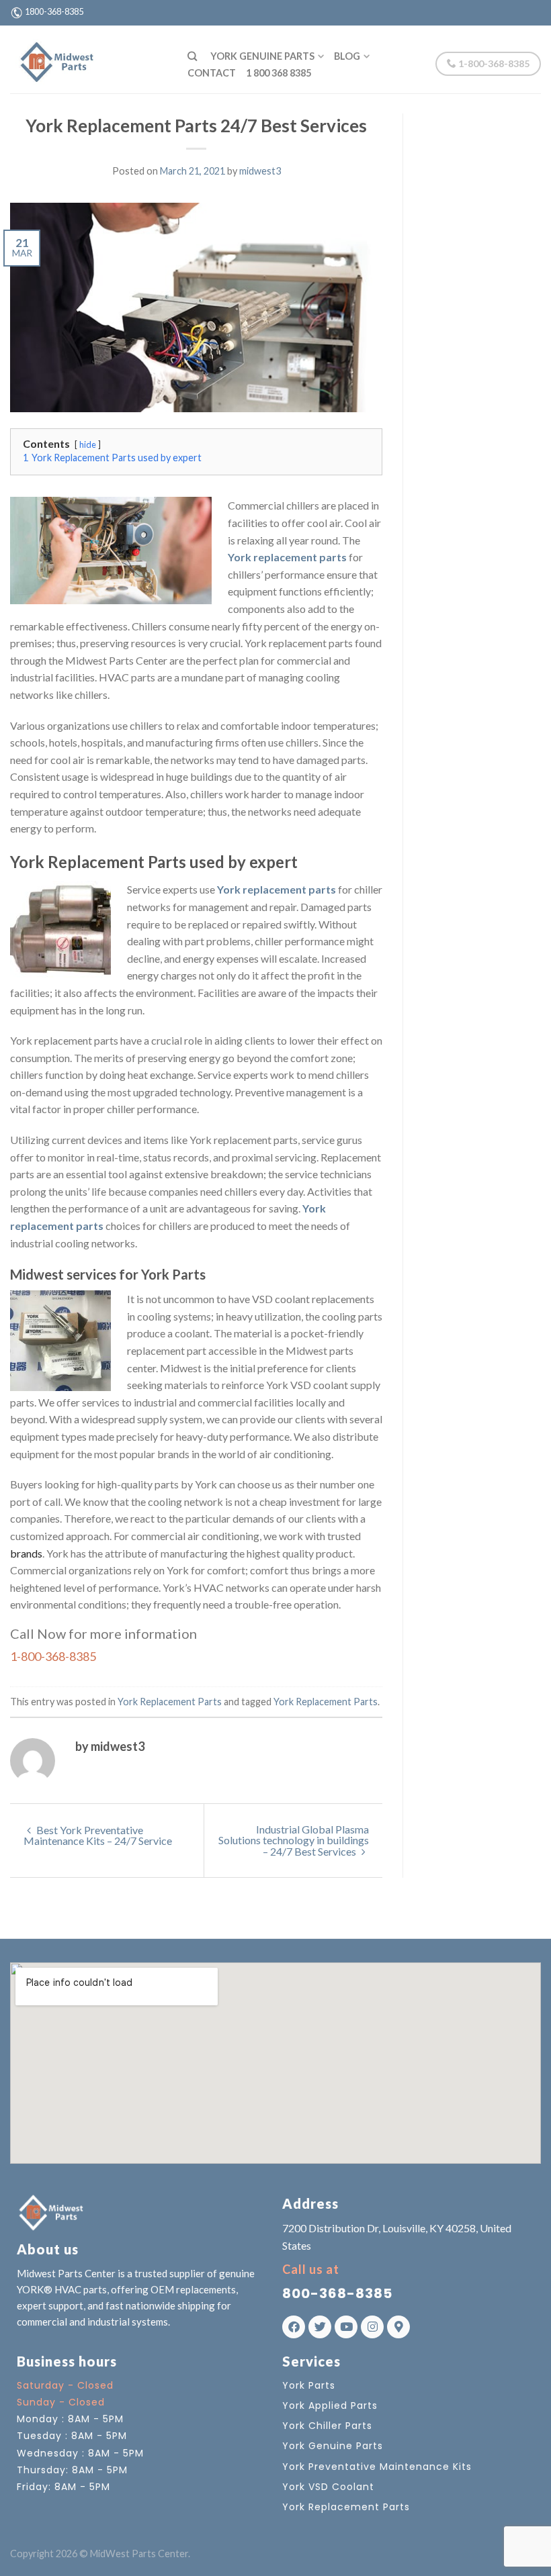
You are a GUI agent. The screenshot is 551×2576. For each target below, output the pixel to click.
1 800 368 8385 (279, 73)
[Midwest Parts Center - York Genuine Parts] (89, 59)
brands (26, 1553)
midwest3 (260, 171)
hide (88, 444)
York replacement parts (287, 557)
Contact (212, 73)
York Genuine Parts (262, 56)
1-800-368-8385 (493, 63)
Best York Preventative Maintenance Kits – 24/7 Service (98, 1835)
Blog (347, 56)
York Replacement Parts (170, 1702)
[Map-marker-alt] (398, 2327)
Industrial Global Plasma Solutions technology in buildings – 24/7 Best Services (294, 1840)
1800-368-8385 (54, 11)
